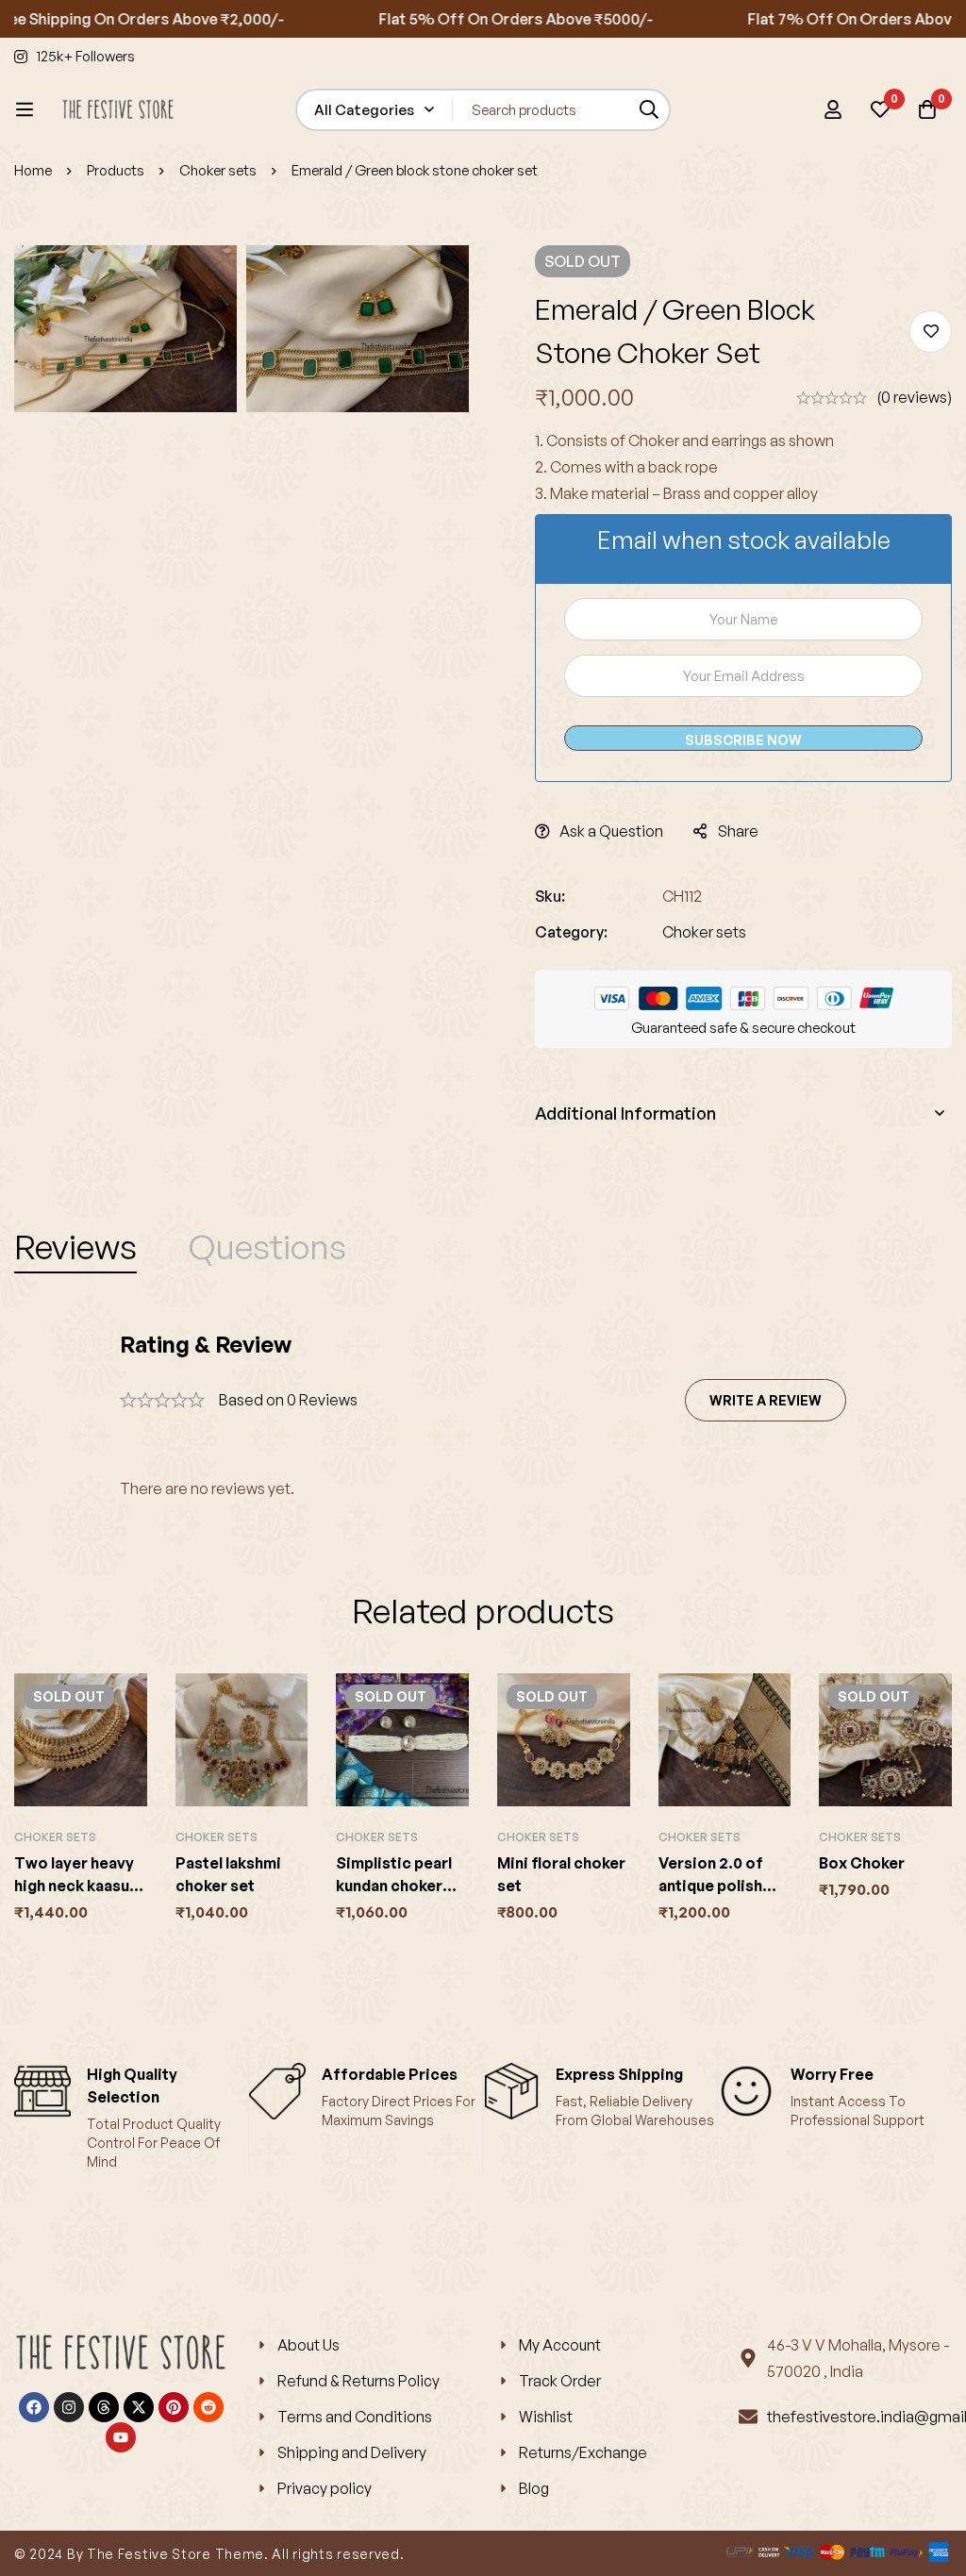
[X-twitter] (139, 2407)
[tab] (75, 1247)
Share (738, 831)
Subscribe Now (743, 740)
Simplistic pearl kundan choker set (394, 1886)
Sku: (550, 896)
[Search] (650, 110)
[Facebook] (34, 2407)
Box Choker (862, 1863)
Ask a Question (611, 831)
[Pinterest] (174, 2407)
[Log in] (833, 109)
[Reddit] (208, 2407)
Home (33, 170)
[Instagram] (69, 2407)
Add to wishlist (931, 332)
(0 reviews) (914, 397)
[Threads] (104, 2407)
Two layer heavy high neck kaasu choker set (74, 1886)
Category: (571, 932)
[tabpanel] (483, 1415)
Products (116, 170)
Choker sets (218, 170)
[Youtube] (121, 2437)
